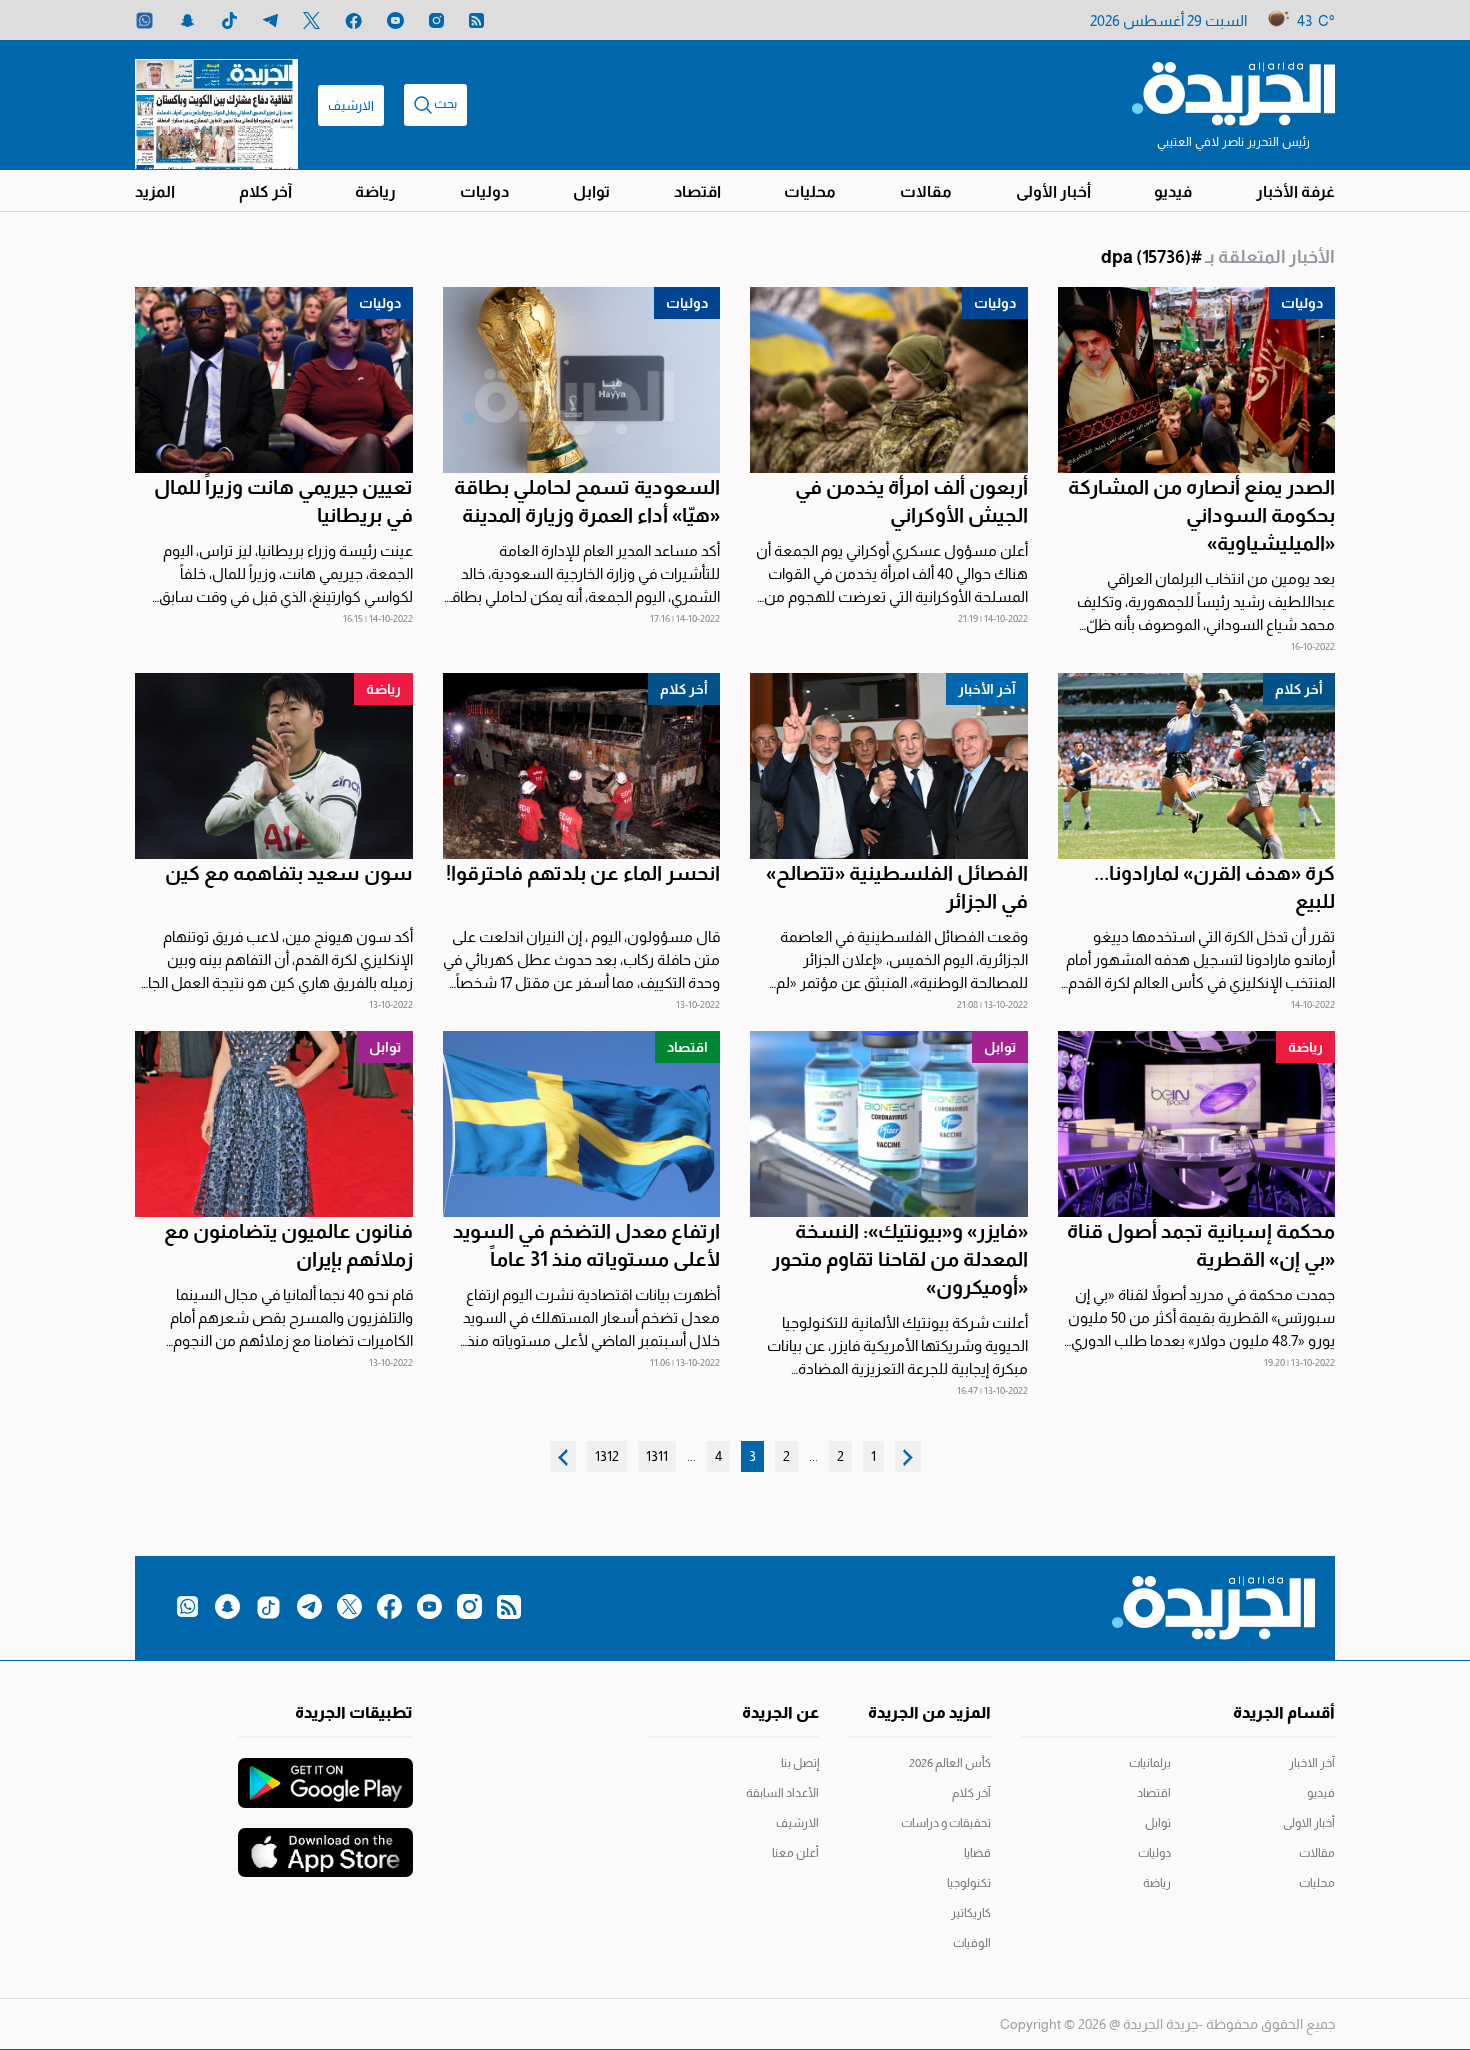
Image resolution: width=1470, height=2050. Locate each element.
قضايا (977, 1853)
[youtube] (395, 20)
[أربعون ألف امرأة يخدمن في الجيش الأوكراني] (889, 380)
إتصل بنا (800, 1763)
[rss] (476, 20)
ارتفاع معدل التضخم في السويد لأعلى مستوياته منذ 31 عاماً (586, 1245)
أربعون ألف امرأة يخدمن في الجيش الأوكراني (911, 501)
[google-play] (325, 1773)
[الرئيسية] (1233, 92)
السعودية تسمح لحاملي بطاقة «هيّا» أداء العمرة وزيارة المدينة (587, 501)
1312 (607, 1456)
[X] (311, 20)
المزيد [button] (155, 191)
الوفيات (972, 1943)
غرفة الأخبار (1295, 191)
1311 (657, 1456)
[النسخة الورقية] (216, 105)
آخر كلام (265, 191)
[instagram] (436, 20)
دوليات (484, 191)
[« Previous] (908, 1456)
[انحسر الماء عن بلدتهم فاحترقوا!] (582, 766)
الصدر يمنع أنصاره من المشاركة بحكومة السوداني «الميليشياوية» (1201, 515)
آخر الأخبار (987, 689)
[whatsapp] (144, 20)
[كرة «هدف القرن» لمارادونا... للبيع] (1197, 766)
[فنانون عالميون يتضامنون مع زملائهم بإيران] (274, 1124)
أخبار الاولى (1309, 1823)
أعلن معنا (795, 1853)
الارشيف (351, 105)
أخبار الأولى (1053, 191)
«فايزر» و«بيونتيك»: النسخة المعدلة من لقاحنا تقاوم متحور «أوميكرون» (900, 1259)
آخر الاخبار (1312, 1763)
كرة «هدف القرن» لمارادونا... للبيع (1214, 887)
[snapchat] (187, 20)
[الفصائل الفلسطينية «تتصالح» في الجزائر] (889, 766)
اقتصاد (697, 191)
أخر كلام (1299, 689)
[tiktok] (229, 20)
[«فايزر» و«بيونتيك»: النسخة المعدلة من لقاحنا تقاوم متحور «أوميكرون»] (889, 1124)
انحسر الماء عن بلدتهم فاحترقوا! (583, 873)
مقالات (926, 191)
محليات (810, 191)
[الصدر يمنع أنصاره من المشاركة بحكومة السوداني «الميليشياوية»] (1197, 380)
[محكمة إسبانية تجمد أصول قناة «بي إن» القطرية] (1197, 1124)
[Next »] (563, 1456)
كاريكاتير (971, 1913)
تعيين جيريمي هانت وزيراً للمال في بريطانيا (283, 501)
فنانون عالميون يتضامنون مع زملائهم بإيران (288, 1245)
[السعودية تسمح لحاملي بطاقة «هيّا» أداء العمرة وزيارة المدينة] (582, 380)
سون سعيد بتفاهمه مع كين (289, 873)
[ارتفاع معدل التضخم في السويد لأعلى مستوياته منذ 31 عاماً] (582, 1124)
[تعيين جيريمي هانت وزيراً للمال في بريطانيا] (274, 380)
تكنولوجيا (969, 1883)
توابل (591, 191)
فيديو (1173, 191)
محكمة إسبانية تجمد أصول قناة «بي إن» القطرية (1201, 1245)
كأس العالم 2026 (950, 1763)
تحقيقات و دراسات (946, 1823)
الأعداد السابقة (782, 1793)
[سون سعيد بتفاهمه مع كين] (274, 766)
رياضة (375, 191)
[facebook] (353, 20)
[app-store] (325, 1843)
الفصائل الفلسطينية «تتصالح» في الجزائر (897, 887)
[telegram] (270, 20)
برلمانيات (1150, 1763)
